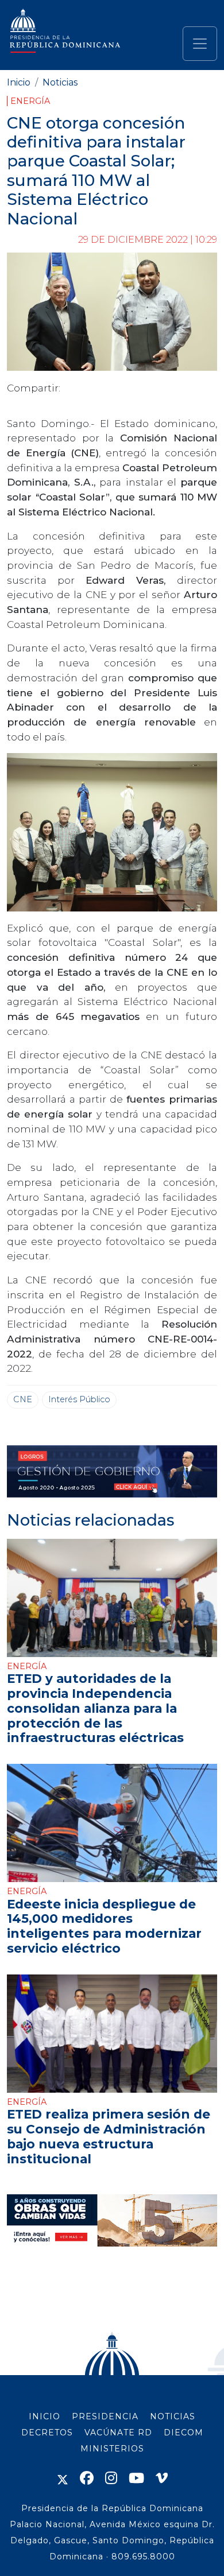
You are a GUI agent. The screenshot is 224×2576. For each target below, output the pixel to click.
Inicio (19, 82)
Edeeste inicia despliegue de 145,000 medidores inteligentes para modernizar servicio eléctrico (104, 1926)
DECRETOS (47, 2433)
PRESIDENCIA (105, 2416)
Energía (30, 101)
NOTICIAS (173, 2416)
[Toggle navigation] (200, 44)
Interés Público (79, 1399)
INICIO (45, 2416)
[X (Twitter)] (63, 2478)
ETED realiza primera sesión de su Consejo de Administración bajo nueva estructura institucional (109, 2136)
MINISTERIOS (112, 2449)
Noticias (60, 82)
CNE (23, 1399)
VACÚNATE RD (118, 2433)
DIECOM (184, 2433)
